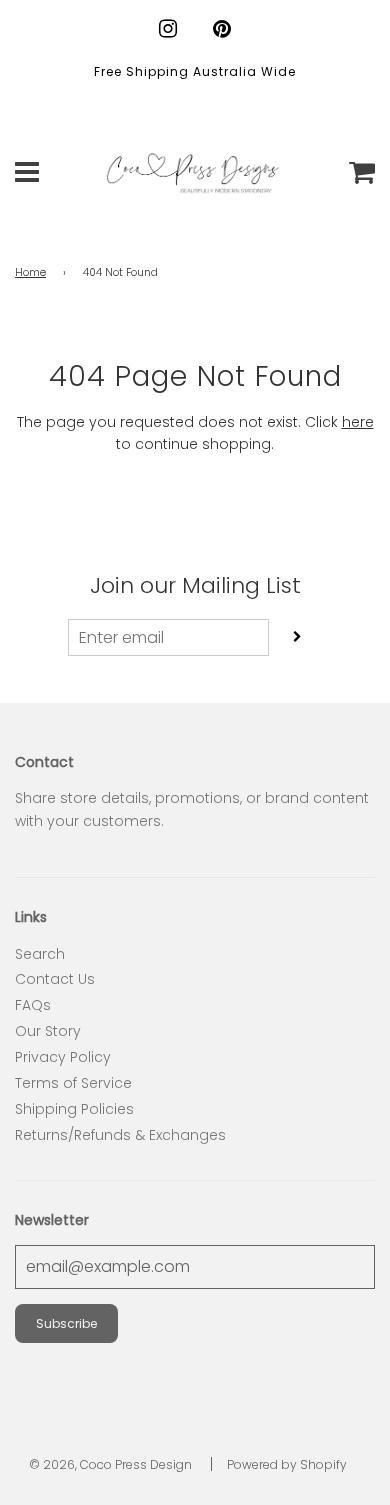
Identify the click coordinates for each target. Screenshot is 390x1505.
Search (40, 954)
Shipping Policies (74, 1109)
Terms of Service (73, 1083)
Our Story (48, 1031)
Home (30, 272)
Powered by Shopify (287, 1464)
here (358, 422)
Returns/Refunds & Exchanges (120, 1135)
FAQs (33, 1005)
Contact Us (55, 979)
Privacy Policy (63, 1057)
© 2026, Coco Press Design (110, 1464)
